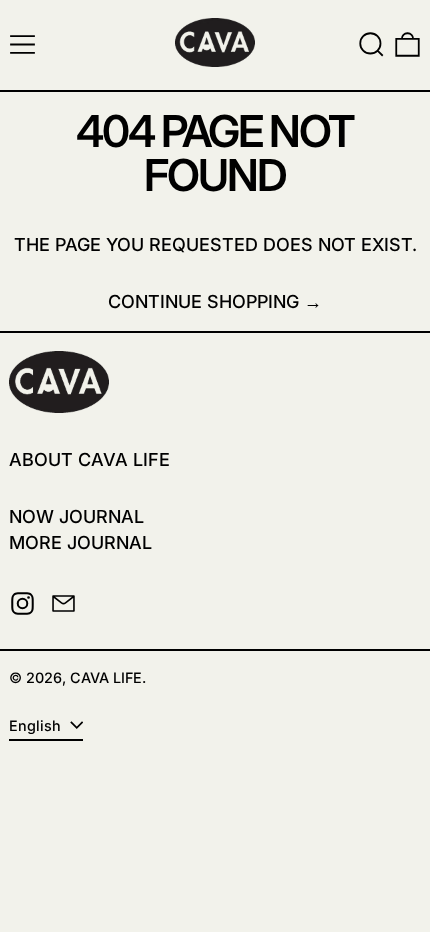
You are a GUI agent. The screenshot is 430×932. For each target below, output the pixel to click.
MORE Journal (80, 542)
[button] (371, 44)
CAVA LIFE (106, 677)
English (37, 725)
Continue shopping (203, 301)
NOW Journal (76, 516)
